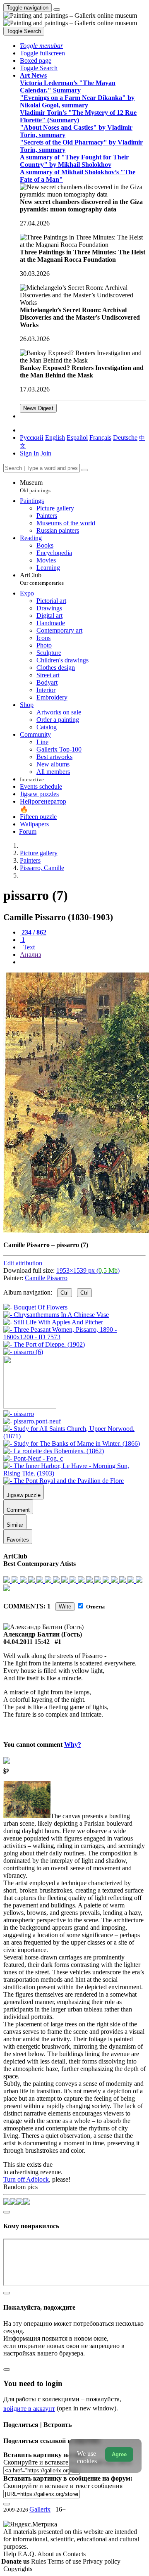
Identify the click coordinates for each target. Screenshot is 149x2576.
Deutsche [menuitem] (125, 438)
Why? (73, 1745)
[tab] (33, 932)
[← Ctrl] (23, 1352)
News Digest (38, 408)
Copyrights (18, 2569)
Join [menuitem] (46, 453)
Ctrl (65, 1293)
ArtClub (42, 579)
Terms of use (65, 2561)
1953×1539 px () (88, 1270)
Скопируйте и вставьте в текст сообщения (63, 2486)
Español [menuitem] (77, 438)
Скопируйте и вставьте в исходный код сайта (67, 2462)
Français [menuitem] (100, 438)
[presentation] (83, 962)
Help (11, 2554)
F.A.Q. (28, 2554)
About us (50, 2554)
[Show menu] (57, 9)
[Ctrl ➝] (19, 1414)
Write (65, 1607)
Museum (35, 486)
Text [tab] (28, 947)
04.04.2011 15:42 (26, 1642)
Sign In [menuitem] (29, 453)
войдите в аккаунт (29, 2409)
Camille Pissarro (46, 1278)
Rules (39, 2561)
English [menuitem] (55, 438)
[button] (41, 46)
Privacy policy (102, 2561)
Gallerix (40, 2509)
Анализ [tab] (30, 955)
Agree (119, 2454)
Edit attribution (23, 1263)
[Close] (85, 470)
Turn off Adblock (26, 2179)
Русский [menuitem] (32, 438)
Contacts (74, 2554)
